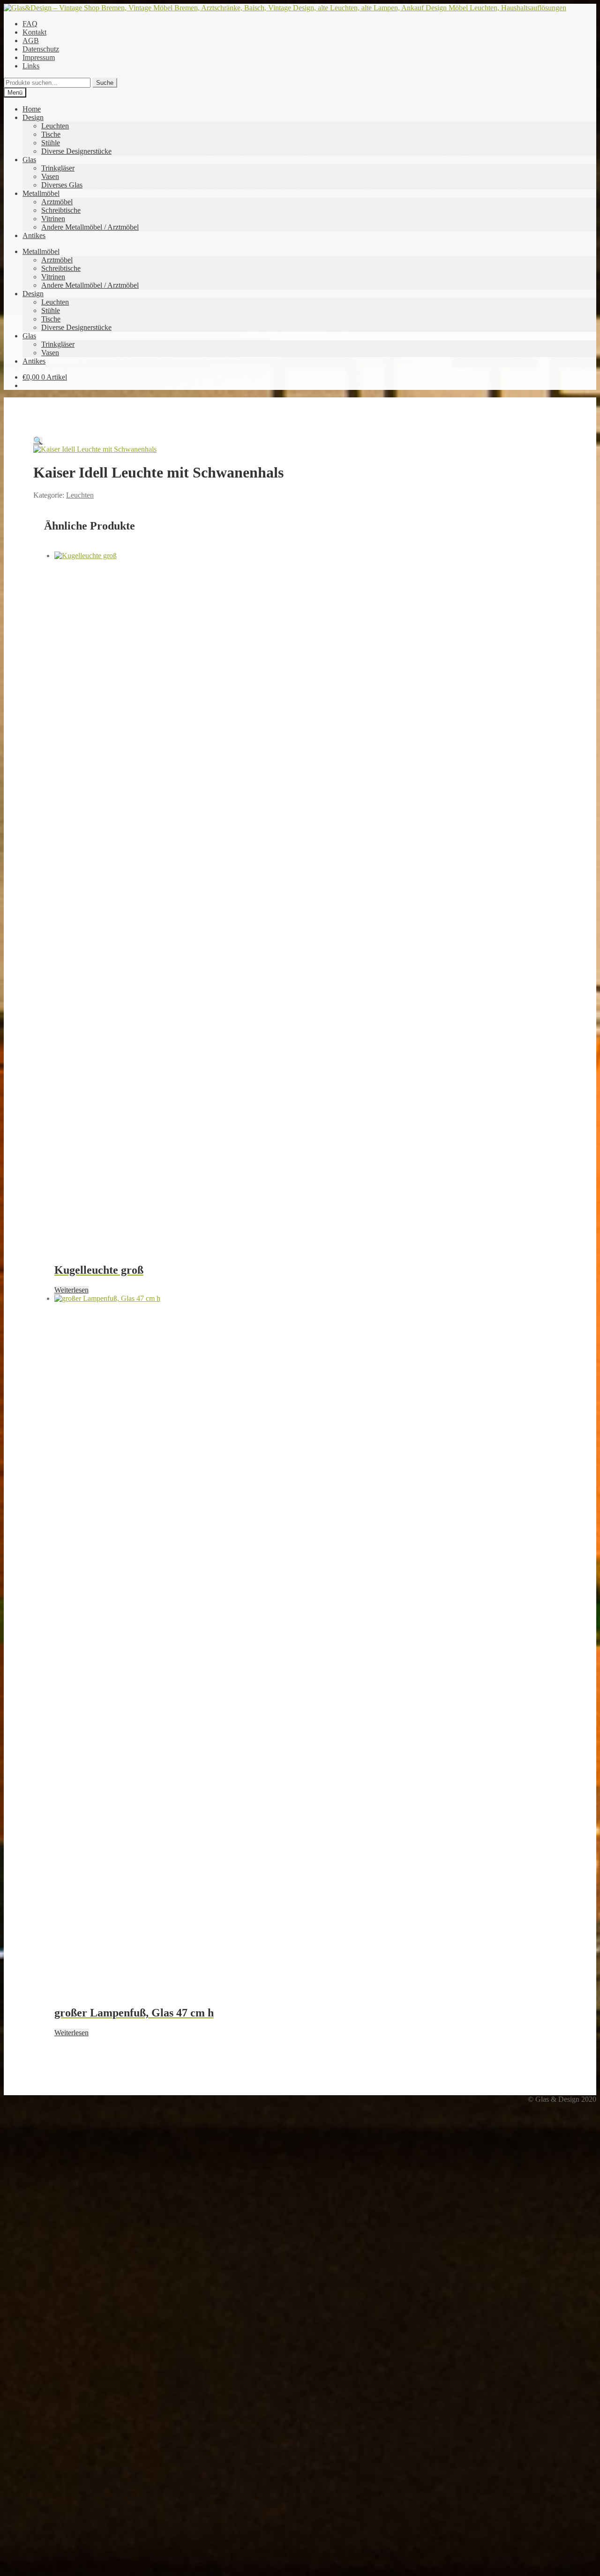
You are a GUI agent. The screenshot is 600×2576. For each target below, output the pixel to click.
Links (31, 66)
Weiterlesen (71, 1290)
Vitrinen (53, 219)
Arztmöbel (57, 202)
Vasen (50, 176)
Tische (51, 134)
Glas (29, 160)
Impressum (39, 57)
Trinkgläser (58, 168)
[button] (38, 441)
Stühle (51, 143)
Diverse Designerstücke (76, 151)
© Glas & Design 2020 (562, 2099)
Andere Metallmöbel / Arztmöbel (90, 227)
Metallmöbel (41, 193)
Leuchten (55, 126)
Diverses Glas (62, 185)
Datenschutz (41, 49)
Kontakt (34, 32)
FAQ (30, 24)
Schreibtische (61, 210)
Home (32, 109)
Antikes (34, 235)
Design (33, 117)
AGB (31, 41)
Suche (105, 83)
